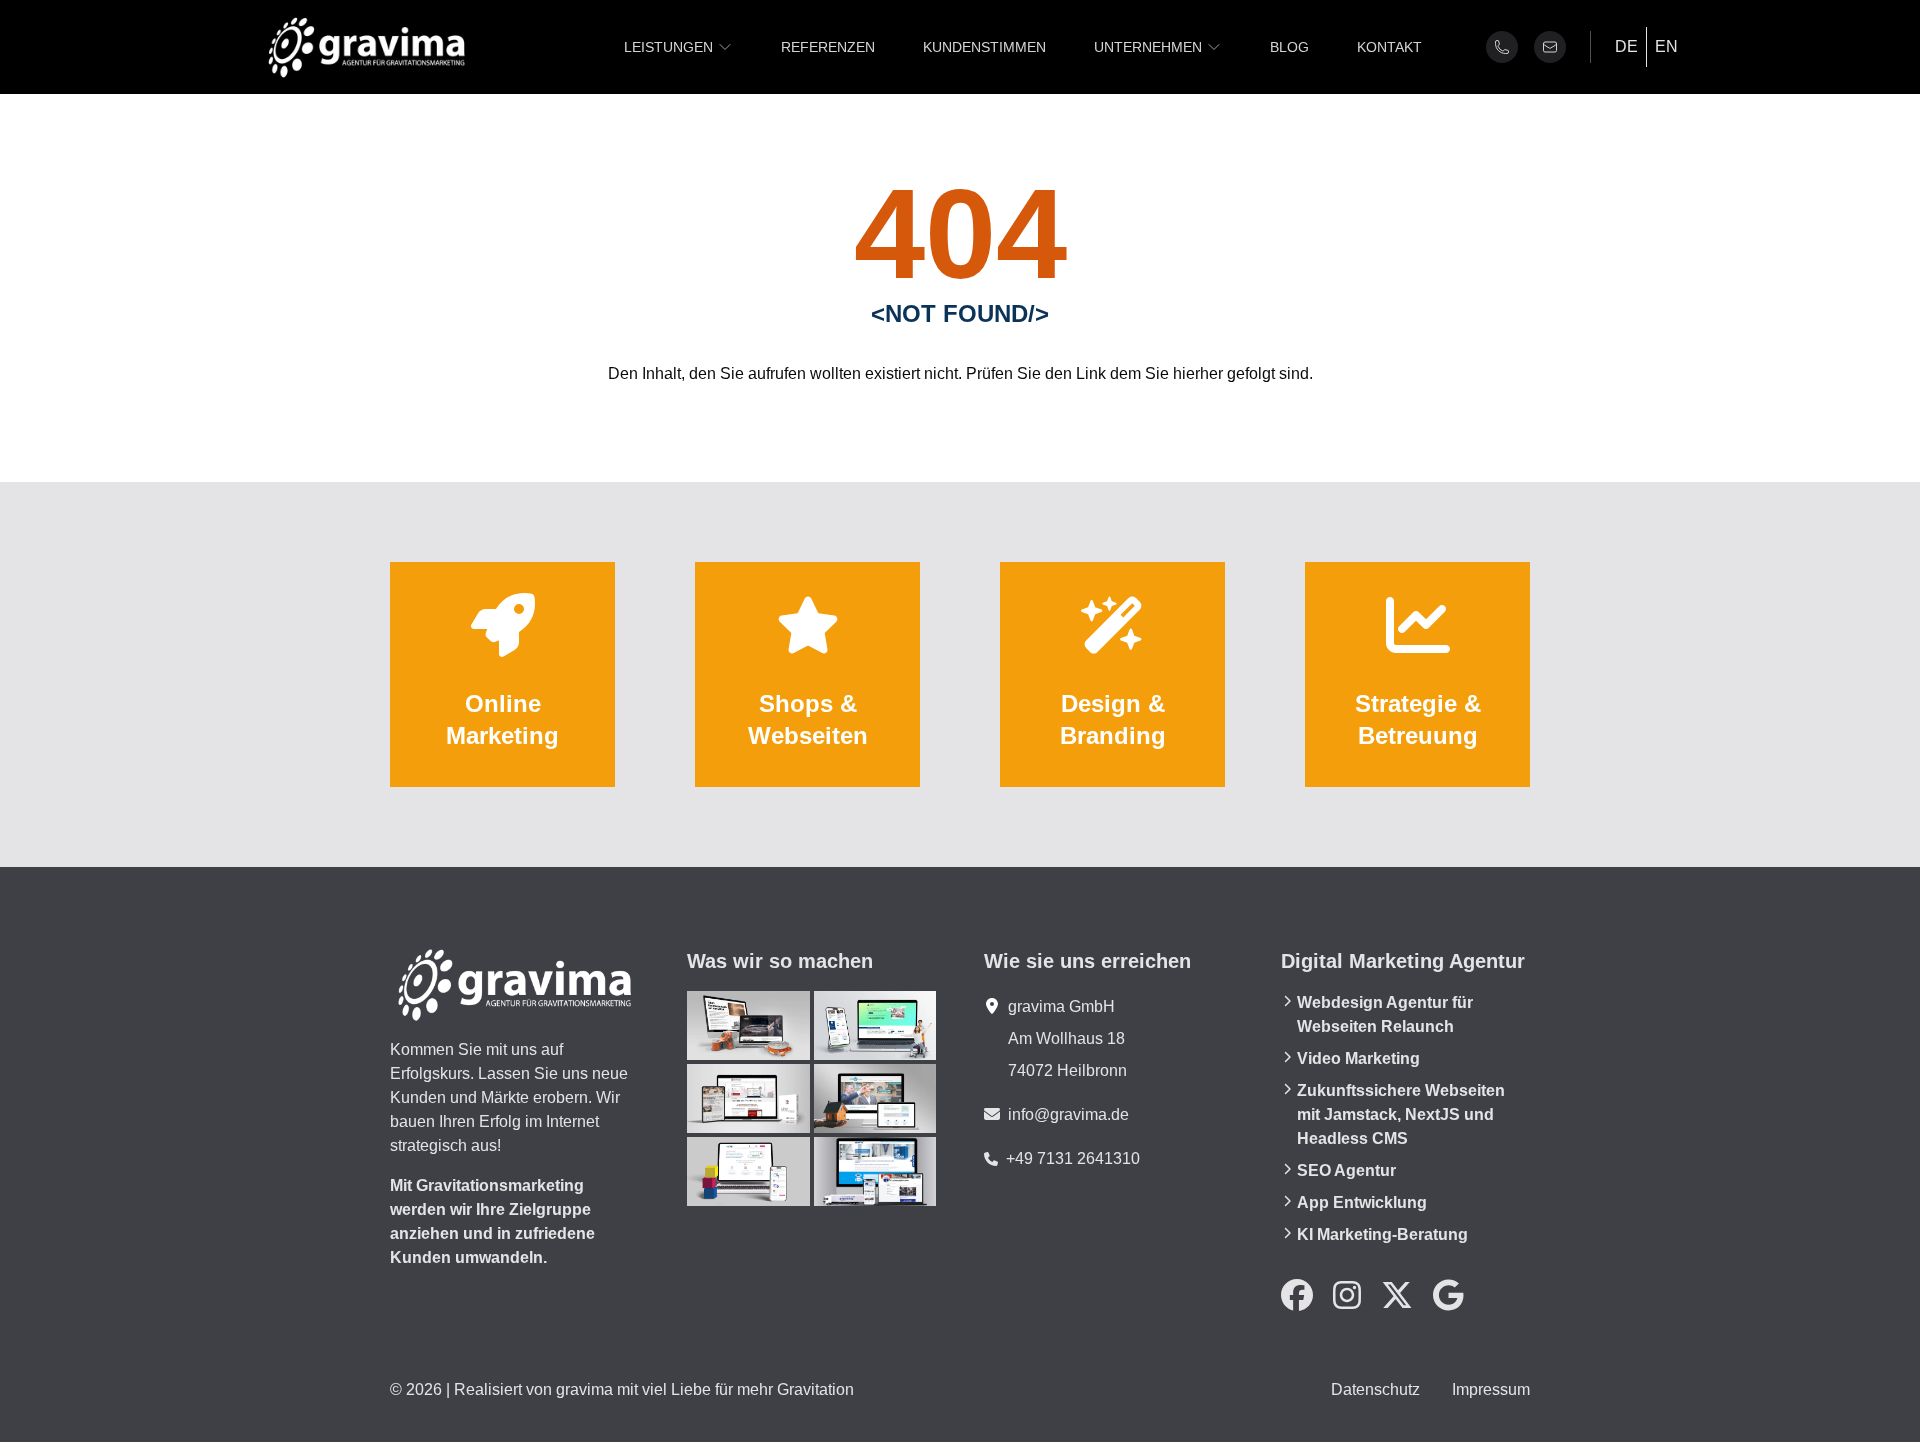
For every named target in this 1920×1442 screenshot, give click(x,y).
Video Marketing (1358, 1058)
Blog (1289, 47)
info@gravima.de (1068, 1114)
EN (1666, 46)
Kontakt (1389, 47)
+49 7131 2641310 (1073, 1158)
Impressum (1491, 1389)
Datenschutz (1375, 1389)
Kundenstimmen (984, 47)
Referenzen (828, 47)
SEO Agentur (1346, 1170)
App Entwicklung (1362, 1202)
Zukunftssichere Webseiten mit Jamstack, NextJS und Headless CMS (1401, 1114)
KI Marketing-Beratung (1382, 1234)
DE (1626, 46)
